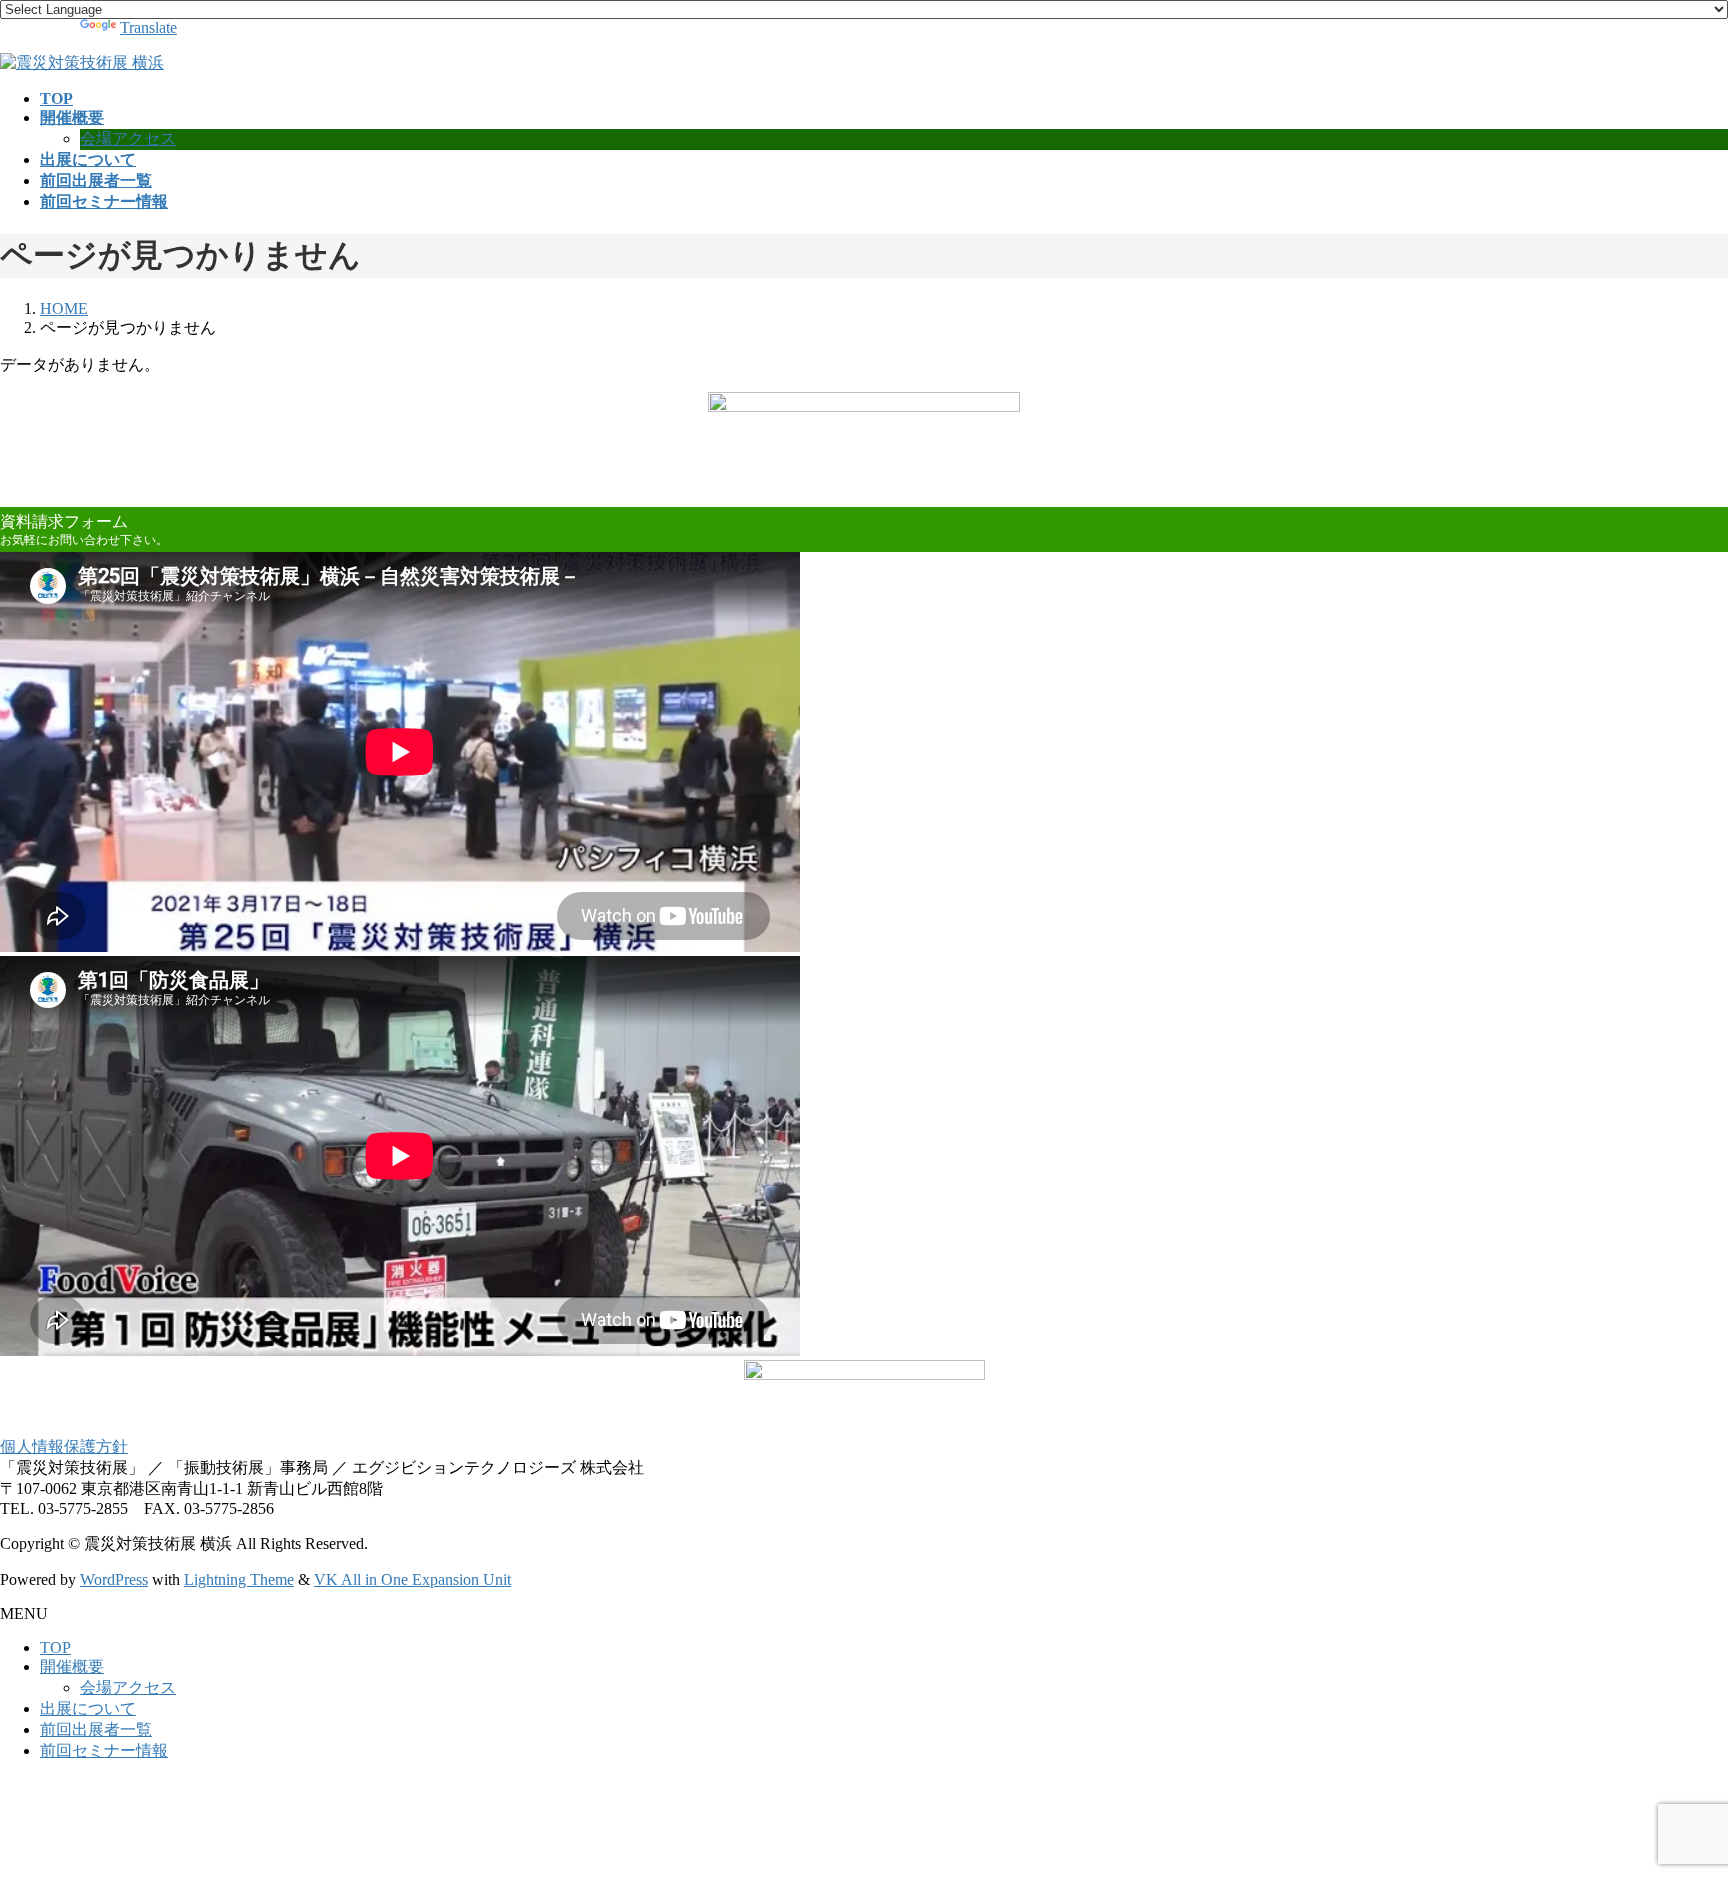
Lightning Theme (239, 1579)
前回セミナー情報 (104, 1750)
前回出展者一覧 (96, 1729)
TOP (55, 1647)
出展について (88, 1708)
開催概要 (72, 1666)
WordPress (114, 1579)
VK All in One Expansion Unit (412, 1579)
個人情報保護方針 (64, 1446)
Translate (148, 27)
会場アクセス (128, 138)
